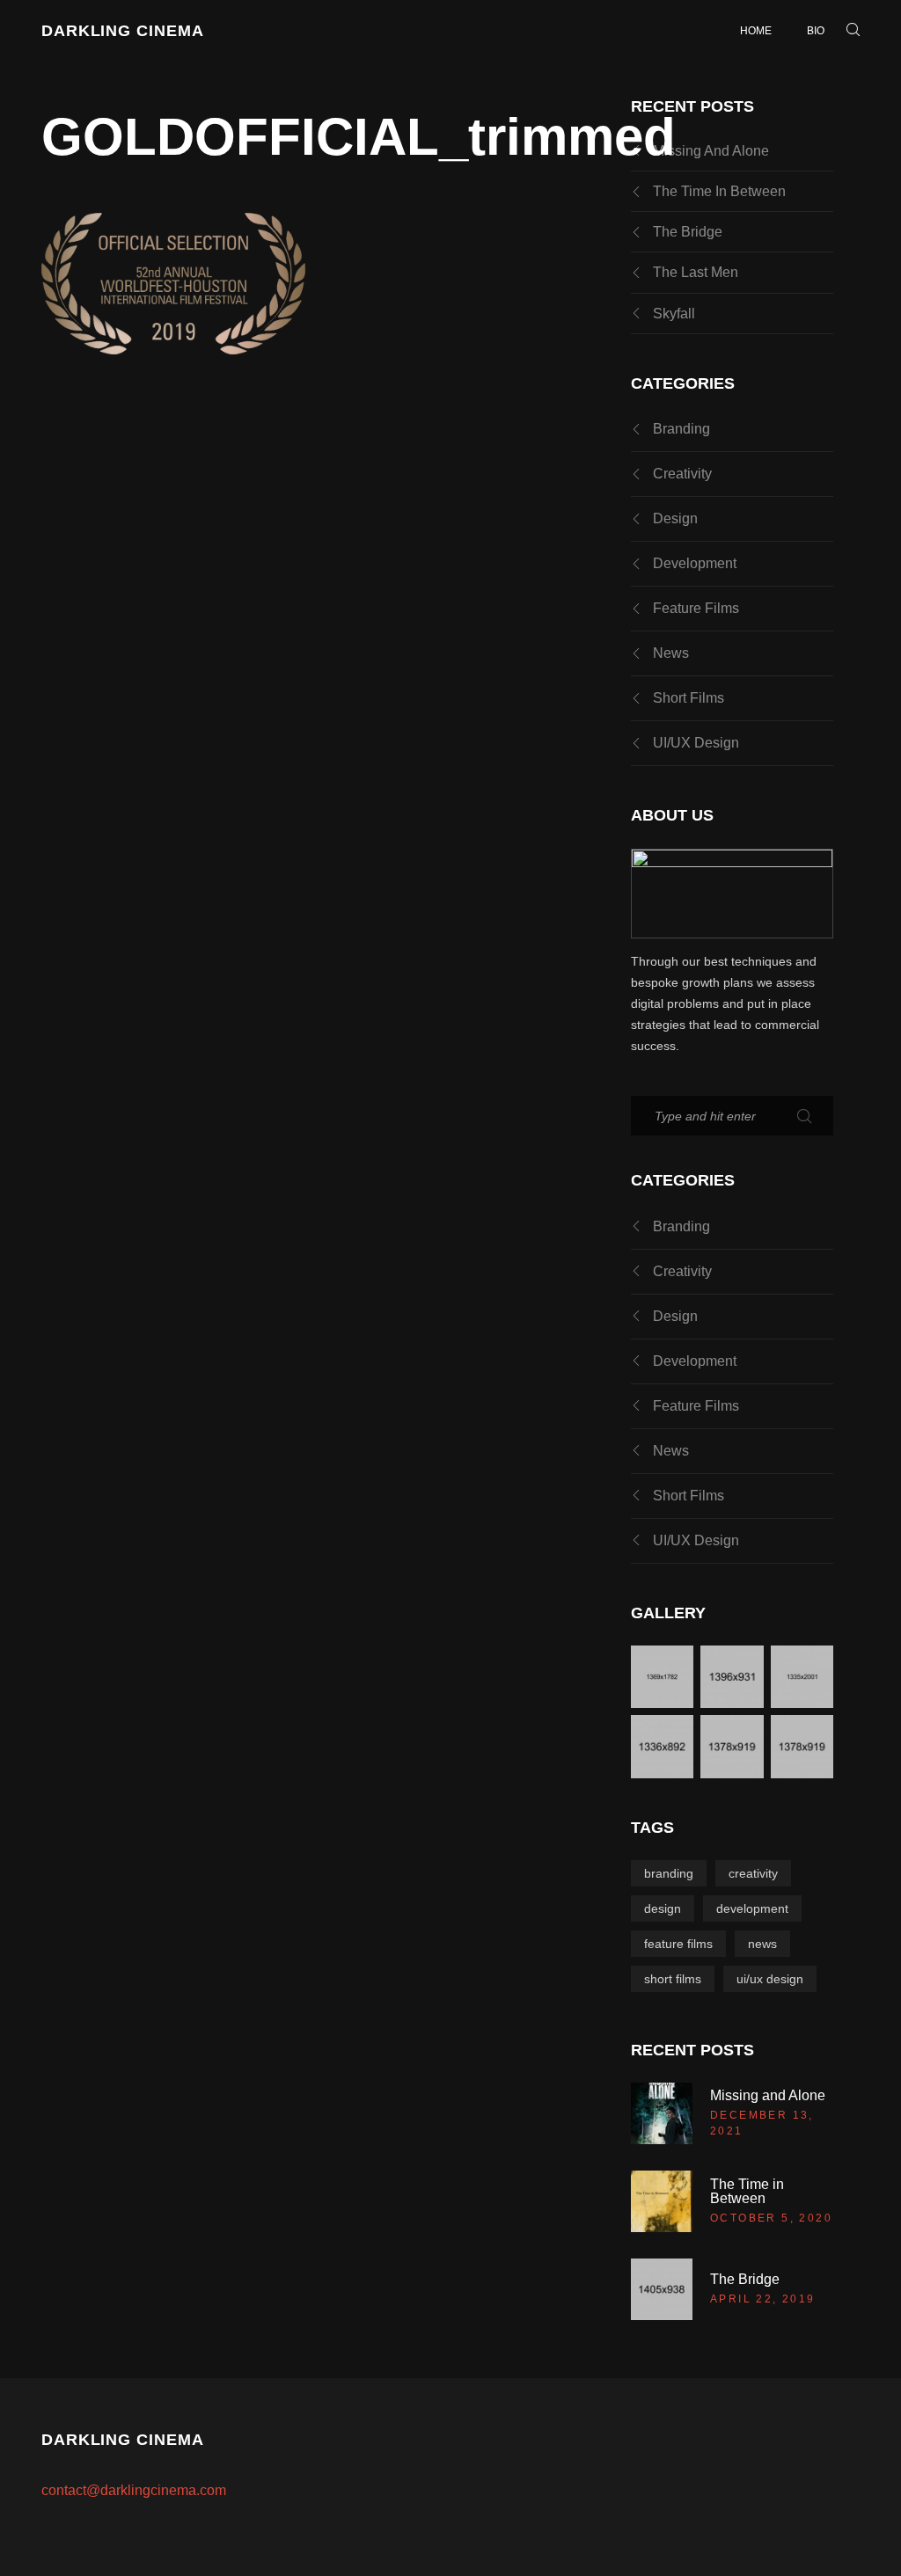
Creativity (682, 474)
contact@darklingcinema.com (134, 2490)
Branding (681, 429)
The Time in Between (719, 191)
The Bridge (688, 232)
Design (675, 518)
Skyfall (674, 314)
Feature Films (696, 608)
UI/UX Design (696, 743)
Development (695, 563)
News (671, 653)
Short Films (689, 698)
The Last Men (696, 272)
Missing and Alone (711, 151)
